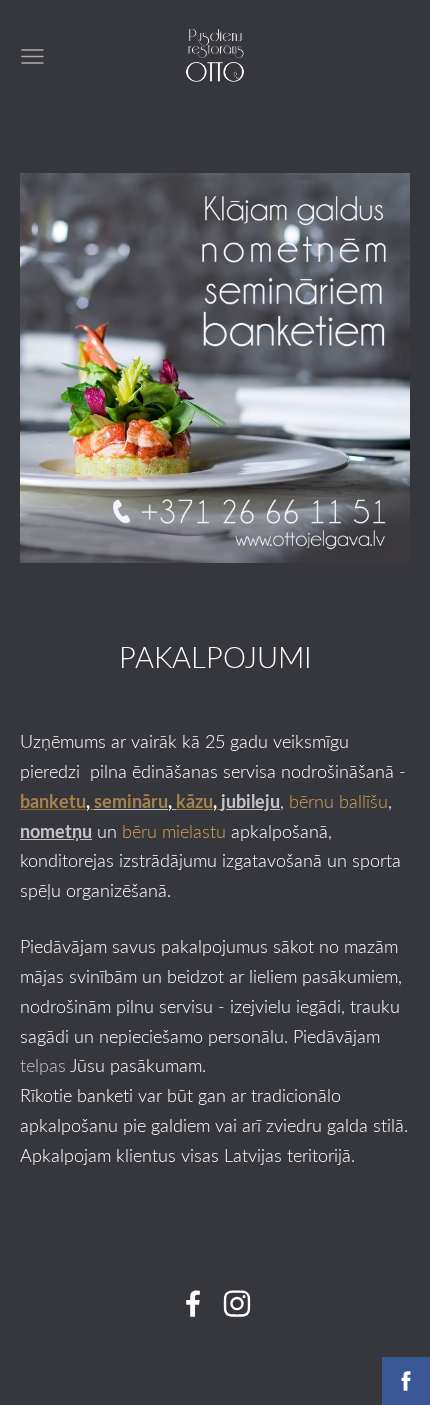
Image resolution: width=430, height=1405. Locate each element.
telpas (43, 1065)
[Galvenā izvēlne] (32, 56)
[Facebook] (193, 1303)
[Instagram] (237, 1303)
